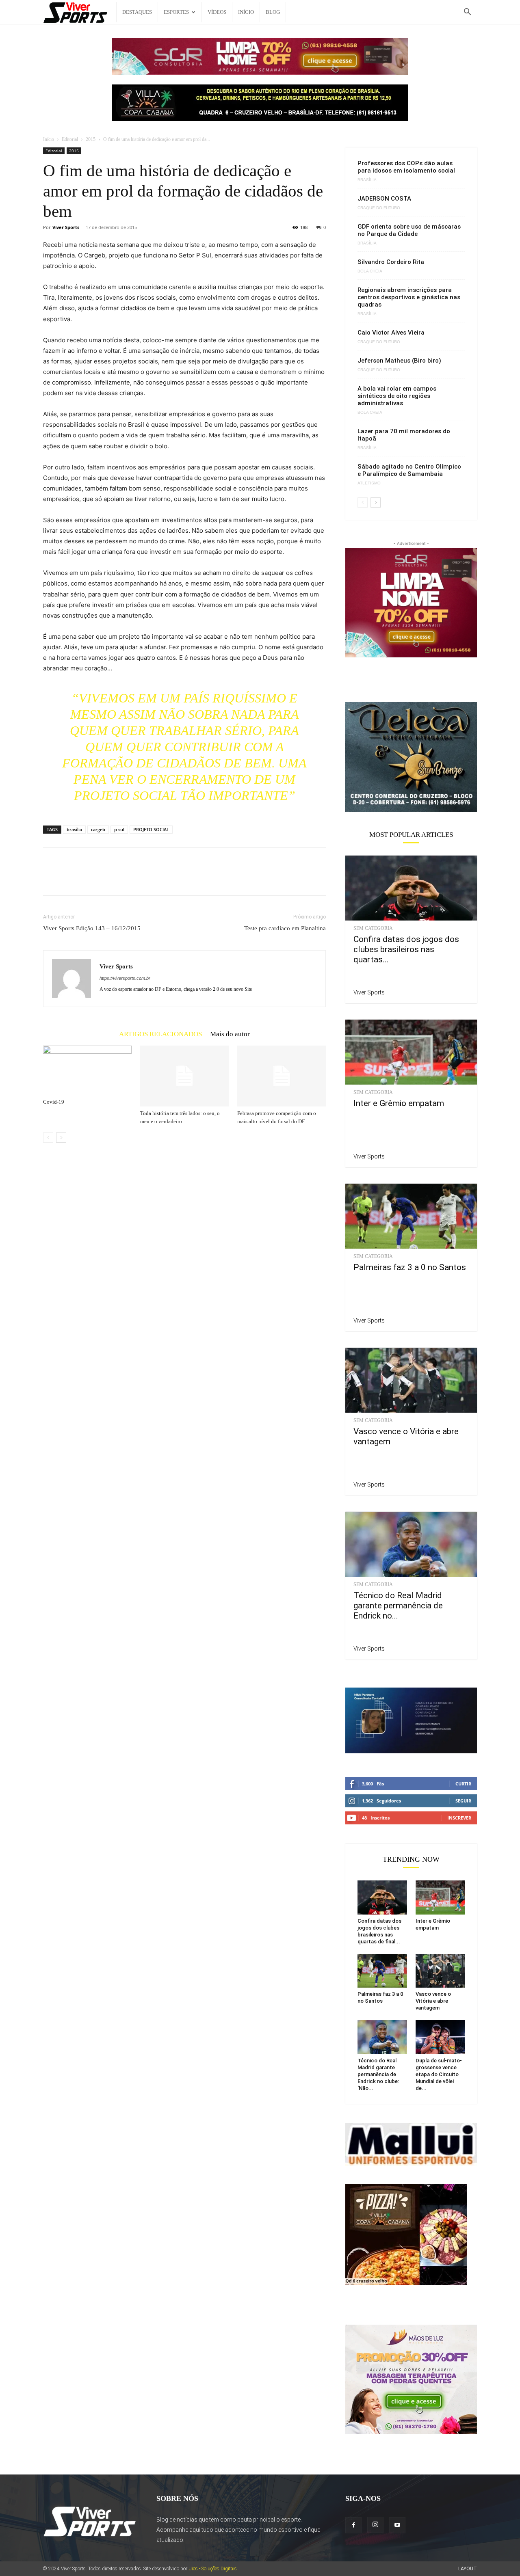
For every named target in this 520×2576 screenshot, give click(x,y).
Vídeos (217, 12)
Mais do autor (230, 1034)
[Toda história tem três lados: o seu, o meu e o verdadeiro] (184, 1076)
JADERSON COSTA (384, 199)
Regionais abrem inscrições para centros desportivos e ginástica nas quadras (409, 297)
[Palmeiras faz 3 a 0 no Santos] (411, 1216)
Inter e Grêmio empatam (399, 1103)
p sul (119, 829)
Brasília (367, 180)
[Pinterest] (89, 879)
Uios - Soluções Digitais (213, 2569)
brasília (74, 829)
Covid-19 (54, 1102)
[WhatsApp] (107, 879)
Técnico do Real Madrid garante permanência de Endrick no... (398, 1606)
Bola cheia (370, 271)
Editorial (70, 139)
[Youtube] (397, 2525)
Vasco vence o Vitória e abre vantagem (433, 2001)
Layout (468, 2569)
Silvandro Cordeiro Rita (391, 262)
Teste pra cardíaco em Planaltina (285, 928)
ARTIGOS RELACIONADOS (160, 1034)
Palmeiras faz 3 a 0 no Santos (410, 1267)
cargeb (98, 829)
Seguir (463, 1801)
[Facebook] (51, 879)
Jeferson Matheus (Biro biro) (399, 361)
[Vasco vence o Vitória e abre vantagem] (411, 1380)
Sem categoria (373, 928)
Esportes (176, 12)
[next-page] (61, 1138)
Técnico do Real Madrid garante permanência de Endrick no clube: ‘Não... (378, 2074)
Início (246, 12)
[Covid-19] (87, 1070)
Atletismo (369, 483)
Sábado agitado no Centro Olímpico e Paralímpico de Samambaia (409, 470)
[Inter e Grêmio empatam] (411, 1052)
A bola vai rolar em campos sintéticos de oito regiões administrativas (397, 396)
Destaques (137, 12)
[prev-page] (48, 1138)
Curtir (463, 1784)
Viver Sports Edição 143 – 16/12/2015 (92, 928)
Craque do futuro (379, 208)
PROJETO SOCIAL (151, 829)
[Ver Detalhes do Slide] (411, 756)
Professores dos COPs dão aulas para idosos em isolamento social (406, 167)
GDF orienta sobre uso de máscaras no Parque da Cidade (409, 230)
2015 (91, 139)
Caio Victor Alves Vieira (391, 333)
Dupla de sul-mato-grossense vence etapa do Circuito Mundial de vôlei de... (439, 2074)
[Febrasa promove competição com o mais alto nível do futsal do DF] (282, 1076)
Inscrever (459, 1818)
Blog (273, 12)
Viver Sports (66, 227)
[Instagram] (375, 2525)
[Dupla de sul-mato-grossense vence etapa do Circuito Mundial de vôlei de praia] (440, 2037)
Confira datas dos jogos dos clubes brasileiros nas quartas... (406, 949)
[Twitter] (70, 879)
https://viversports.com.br (125, 978)
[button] (467, 13)
